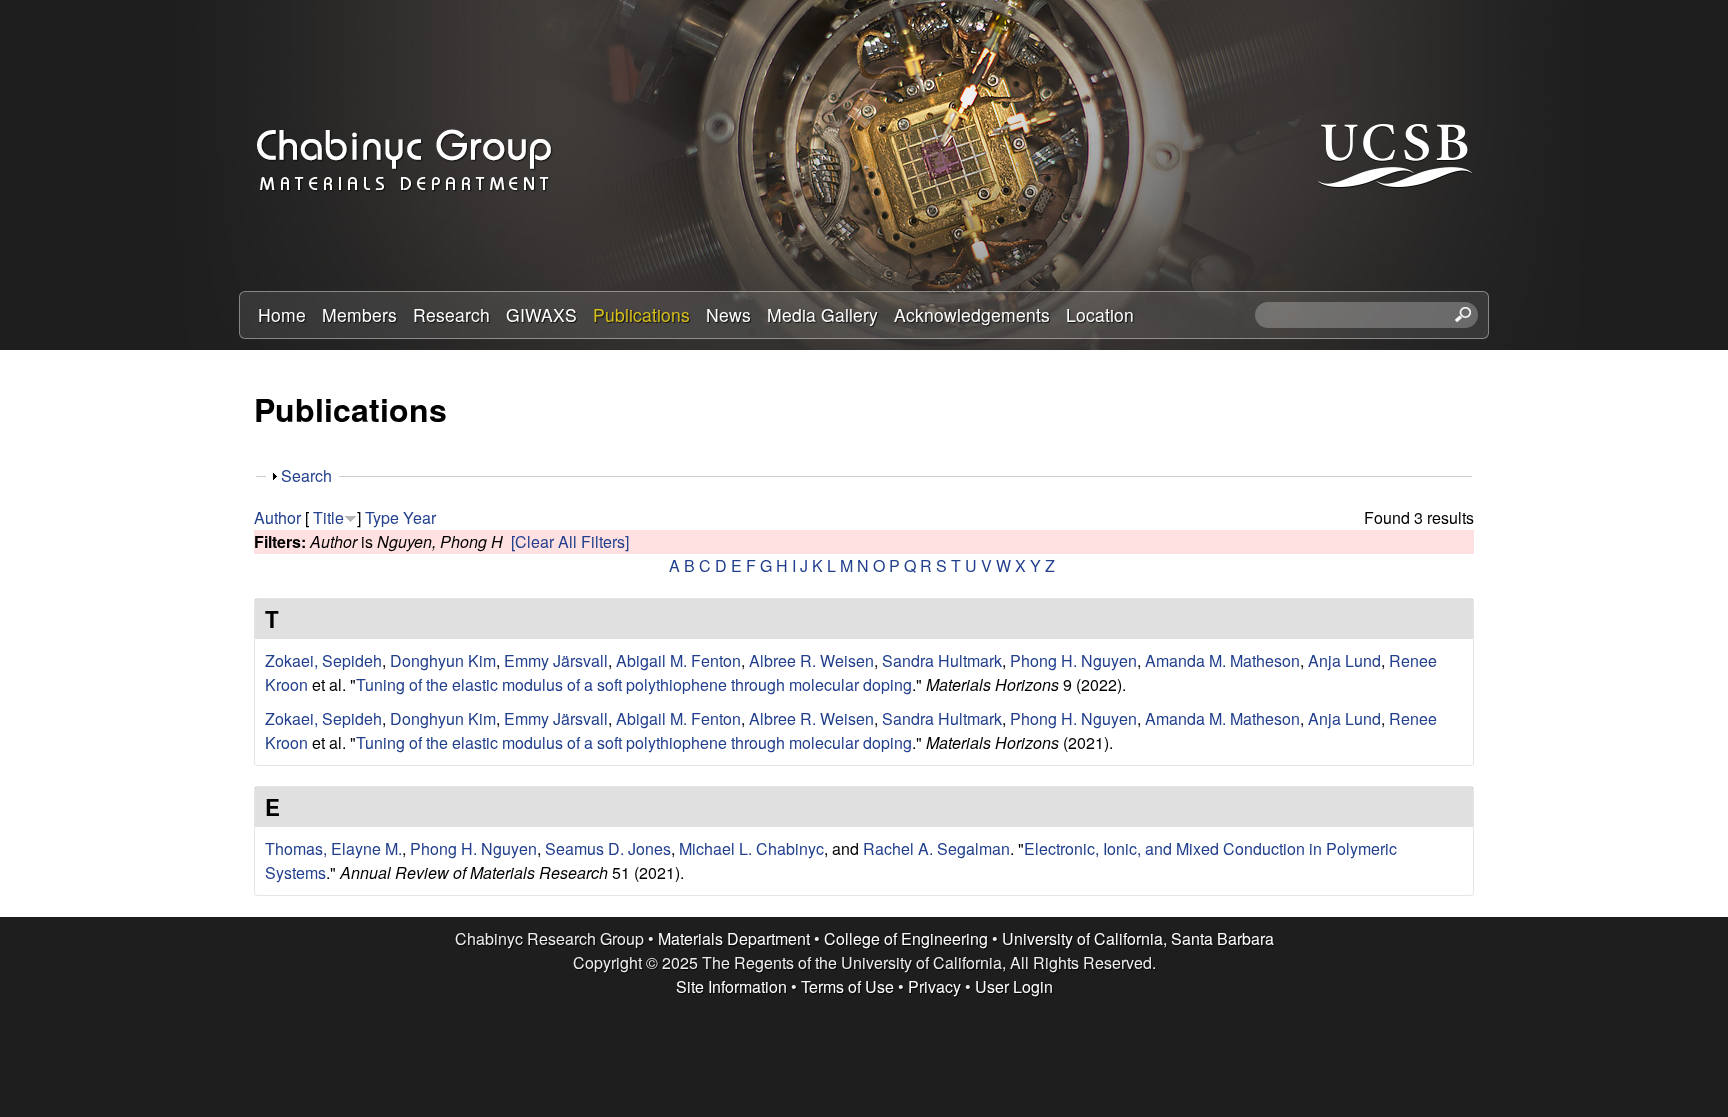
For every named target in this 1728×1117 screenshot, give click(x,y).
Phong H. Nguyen (1073, 660)
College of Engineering (906, 938)
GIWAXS (541, 314)
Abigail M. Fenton (678, 660)
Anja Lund (1344, 660)
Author (277, 517)
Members (359, 314)
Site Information (731, 986)
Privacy (934, 986)
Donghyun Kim (443, 660)
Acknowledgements (972, 314)
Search (306, 475)
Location (1100, 314)
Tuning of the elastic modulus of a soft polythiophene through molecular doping (634, 684)
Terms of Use (847, 986)
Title (328, 517)
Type (382, 517)
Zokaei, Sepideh (323, 660)
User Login (1014, 986)
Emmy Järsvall (556, 660)
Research (451, 314)
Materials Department (734, 938)
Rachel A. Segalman (936, 848)
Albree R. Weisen (811, 660)
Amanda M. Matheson (1222, 660)
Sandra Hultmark (942, 660)
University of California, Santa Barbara (1138, 938)
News (728, 314)
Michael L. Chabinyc (751, 848)
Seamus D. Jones (608, 848)
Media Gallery (822, 314)
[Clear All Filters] (570, 541)
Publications (641, 314)
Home (282, 314)
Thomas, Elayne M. (333, 848)
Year (419, 517)
